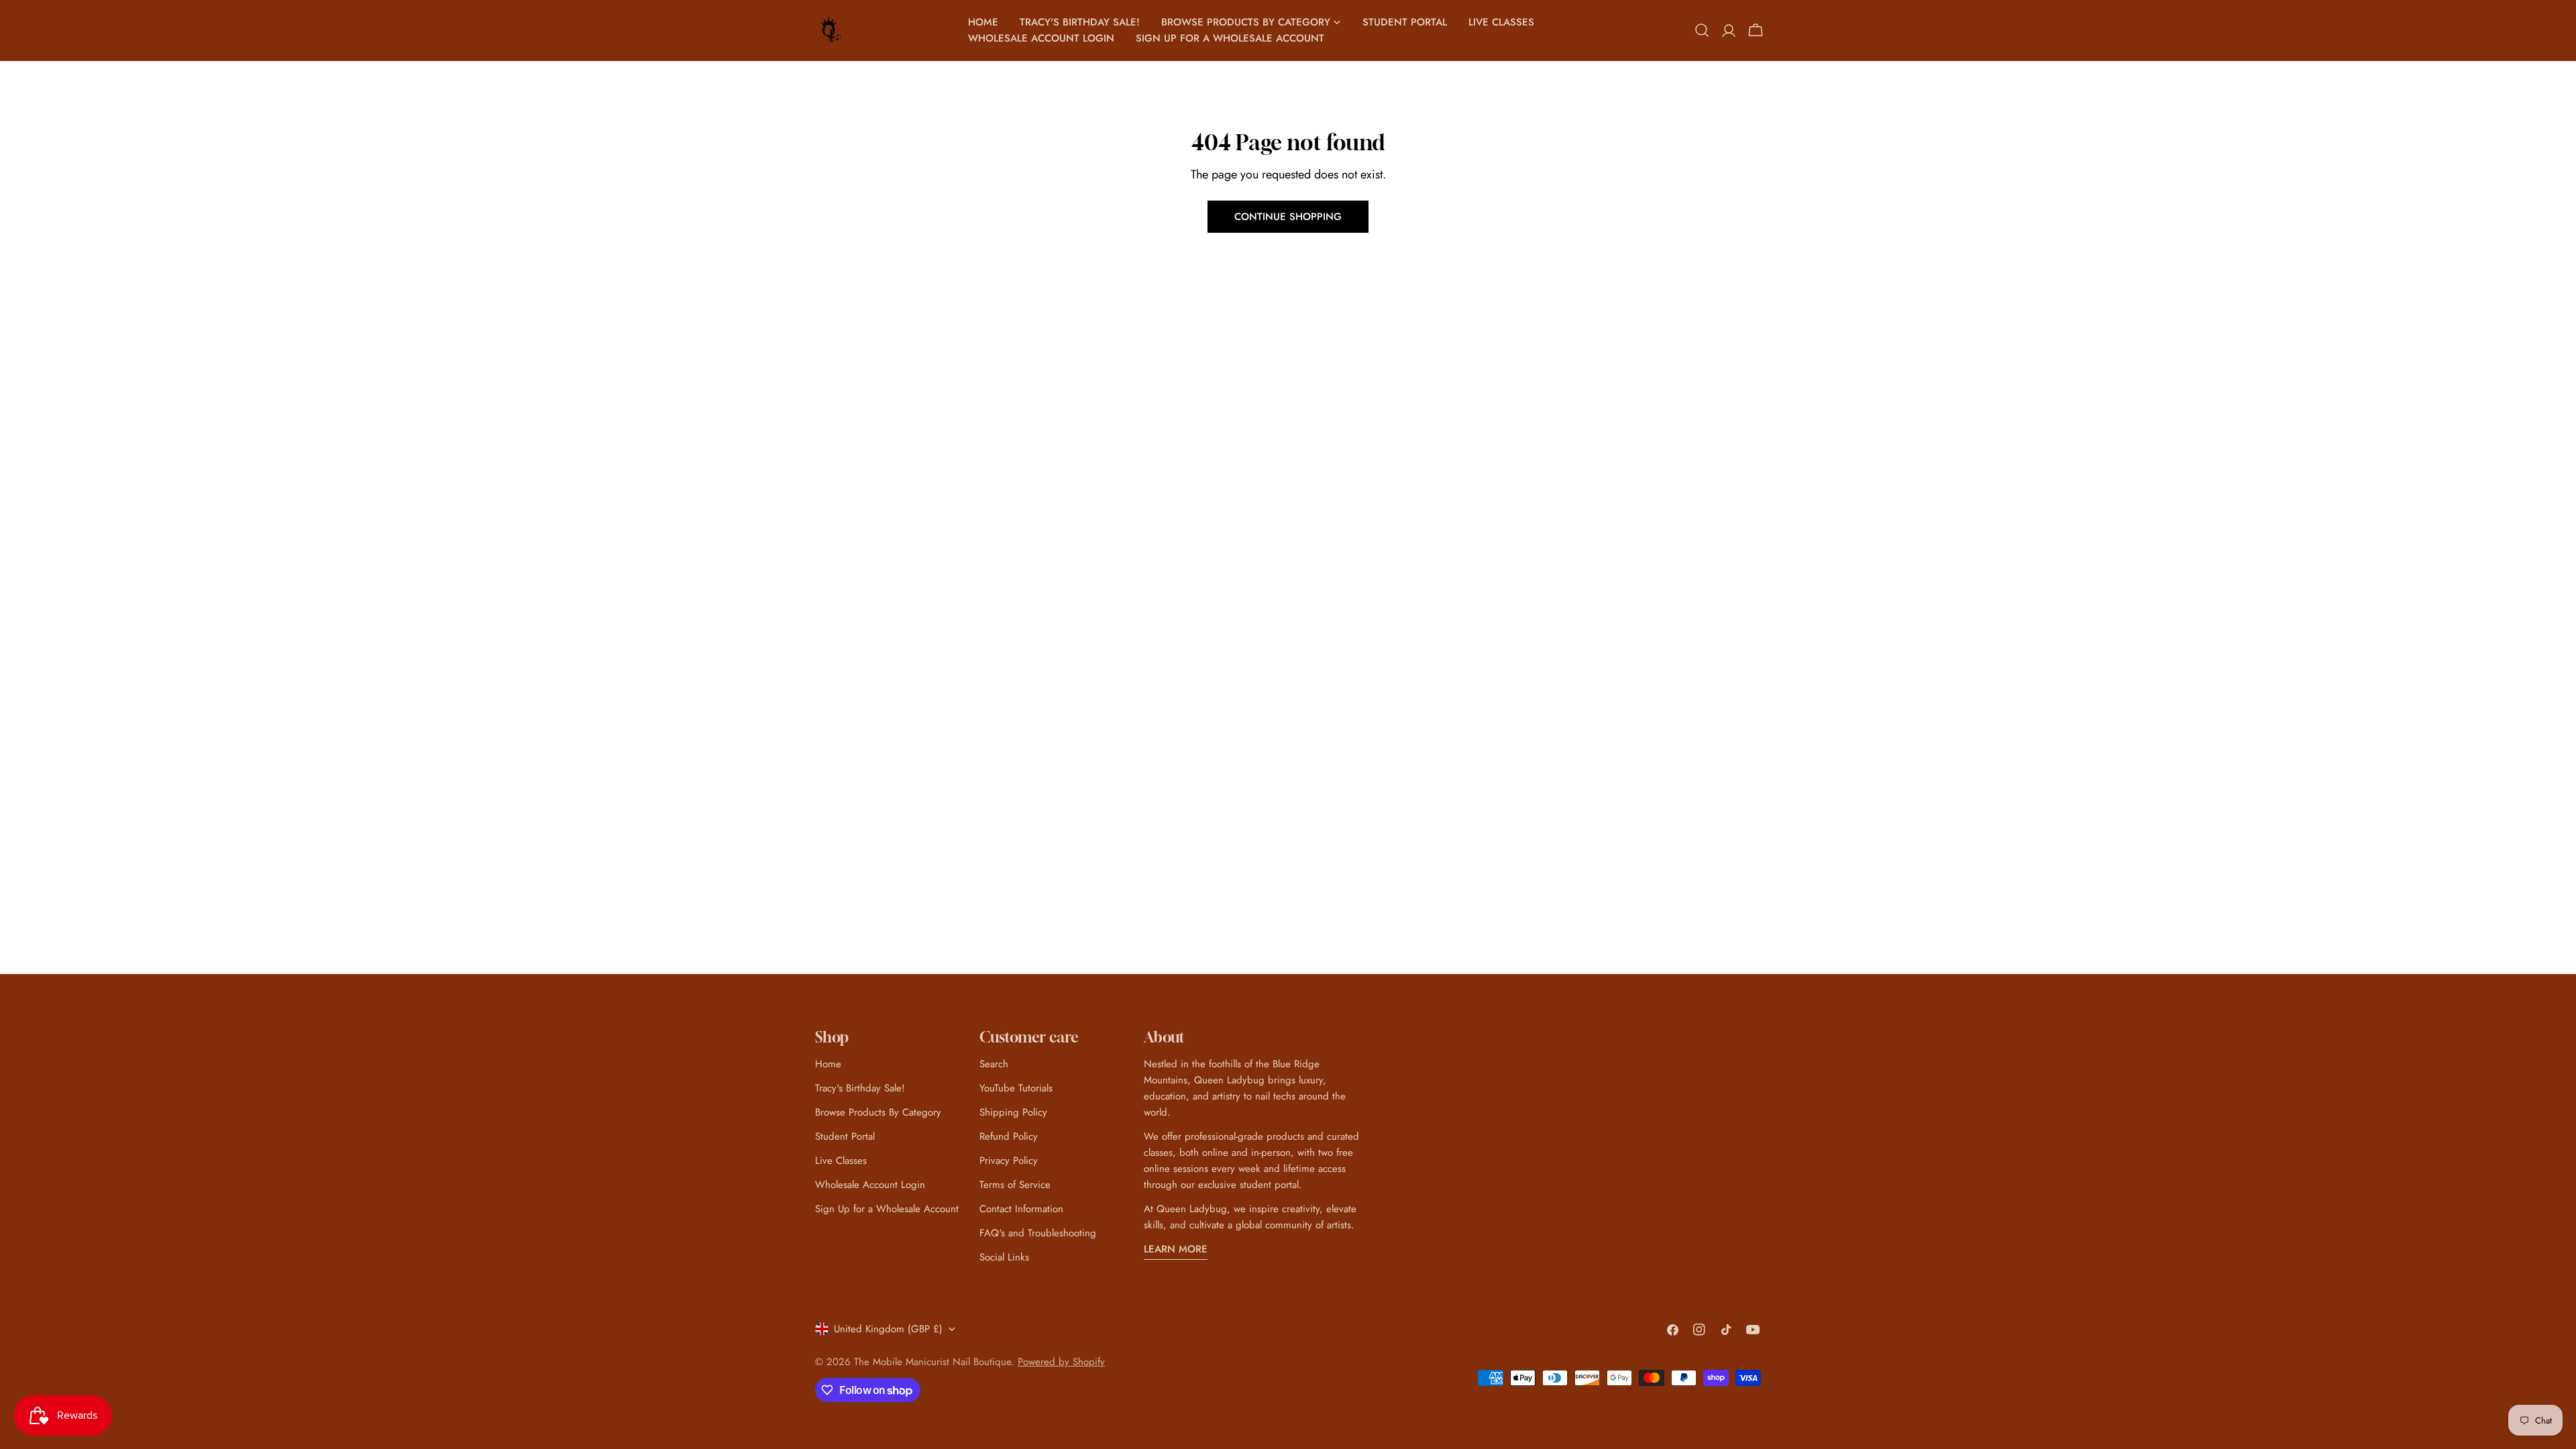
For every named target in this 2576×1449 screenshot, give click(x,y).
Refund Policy (1009, 1136)
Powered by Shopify (1061, 1362)
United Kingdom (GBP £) (888, 1329)
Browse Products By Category (878, 1112)
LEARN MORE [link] (1176, 1249)
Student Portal (845, 1136)
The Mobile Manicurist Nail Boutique (932, 1362)
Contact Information (1021, 1209)
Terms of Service (1015, 1185)
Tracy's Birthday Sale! (860, 1088)
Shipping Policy (1013, 1112)
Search (994, 1064)
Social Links (1004, 1257)
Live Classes (841, 1161)
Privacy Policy (1009, 1161)
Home (828, 1064)
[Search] (1702, 30)
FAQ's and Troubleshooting (1038, 1233)
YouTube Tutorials (1016, 1088)
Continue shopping (1288, 217)
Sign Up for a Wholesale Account (887, 1209)
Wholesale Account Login (870, 1185)
